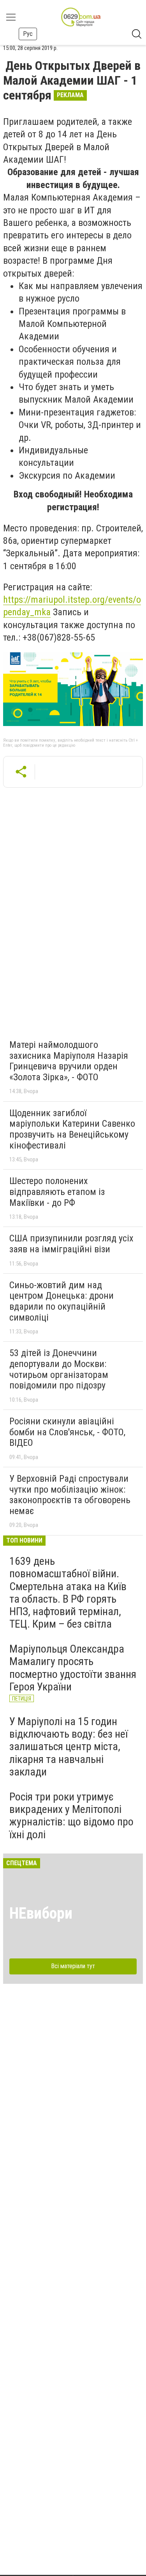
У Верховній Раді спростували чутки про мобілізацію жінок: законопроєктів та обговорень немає (70, 1495)
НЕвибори (41, 1913)
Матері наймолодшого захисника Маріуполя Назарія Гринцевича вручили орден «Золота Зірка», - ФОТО (69, 1061)
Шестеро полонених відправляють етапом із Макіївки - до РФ (57, 1192)
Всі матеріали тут (73, 1966)
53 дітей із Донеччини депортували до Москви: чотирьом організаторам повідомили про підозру (59, 1369)
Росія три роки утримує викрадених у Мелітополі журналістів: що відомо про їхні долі (71, 1816)
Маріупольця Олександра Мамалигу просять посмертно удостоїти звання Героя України (73, 1668)
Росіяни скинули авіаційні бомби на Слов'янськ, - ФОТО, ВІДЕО (67, 1432)
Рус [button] (28, 34)
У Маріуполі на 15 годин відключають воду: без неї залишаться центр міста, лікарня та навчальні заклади (69, 1747)
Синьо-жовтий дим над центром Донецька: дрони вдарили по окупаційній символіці (62, 1301)
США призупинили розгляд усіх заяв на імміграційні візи (71, 1244)
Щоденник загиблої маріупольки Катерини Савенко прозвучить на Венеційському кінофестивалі (72, 1129)
